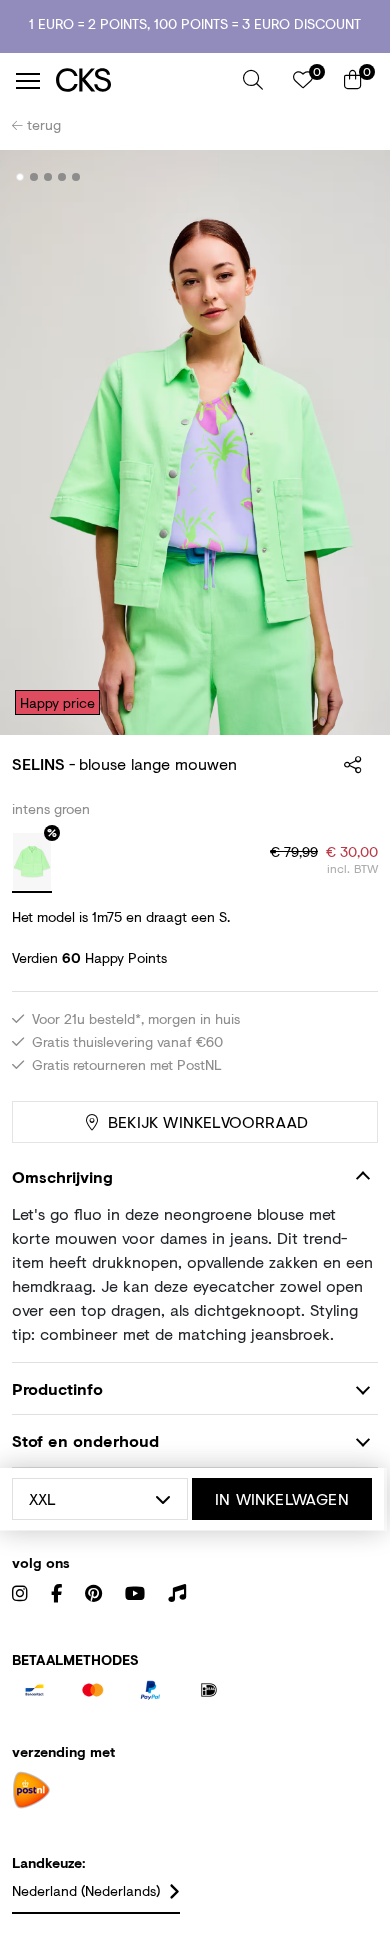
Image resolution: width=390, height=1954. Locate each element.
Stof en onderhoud (85, 1440)
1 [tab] (20, 177)
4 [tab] (62, 177)
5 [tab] (76, 177)
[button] (253, 80)
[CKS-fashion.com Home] (142, 80)
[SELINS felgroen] (32, 863)
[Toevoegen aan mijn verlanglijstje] (348, 178)
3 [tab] (48, 177)
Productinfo (57, 1388)
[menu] (28, 81)
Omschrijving (62, 1176)
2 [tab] (34, 177)
